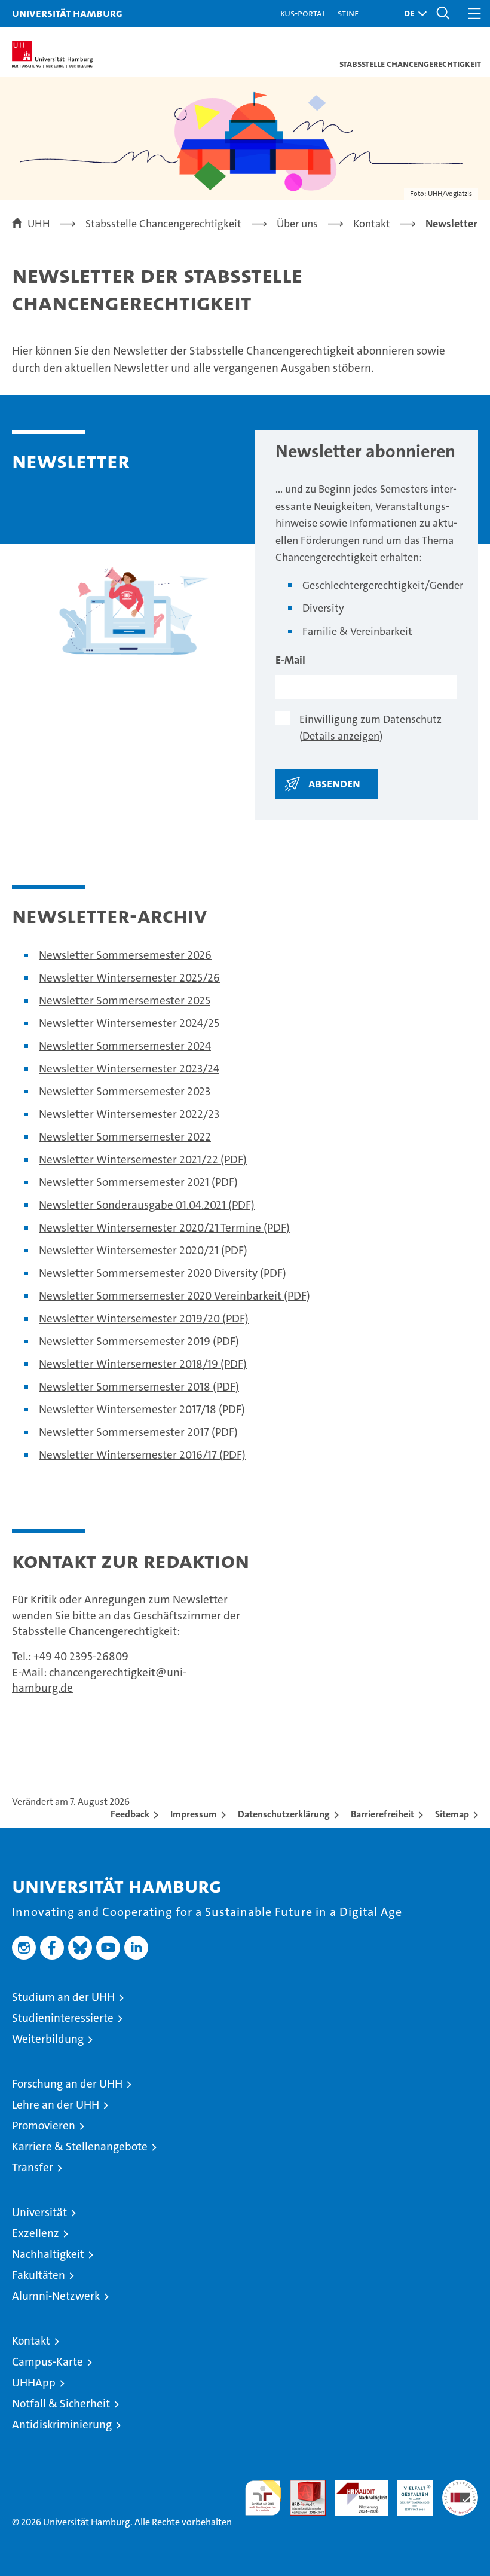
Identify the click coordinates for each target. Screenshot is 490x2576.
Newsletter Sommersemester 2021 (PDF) (138, 1182)
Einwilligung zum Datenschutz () (370, 728)
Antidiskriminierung (62, 2424)
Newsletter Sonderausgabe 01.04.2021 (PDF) (147, 1205)
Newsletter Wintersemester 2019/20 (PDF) (144, 1318)
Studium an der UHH (63, 1997)
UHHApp (34, 2383)
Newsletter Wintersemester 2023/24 (129, 1069)
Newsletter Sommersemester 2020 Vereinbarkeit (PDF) (174, 1296)
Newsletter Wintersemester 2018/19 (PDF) (143, 1364)
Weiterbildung (48, 2039)
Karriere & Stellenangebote (80, 2146)
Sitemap (452, 1814)
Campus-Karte (48, 2362)
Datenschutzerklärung (284, 1814)
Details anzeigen (341, 736)
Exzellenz (36, 2233)
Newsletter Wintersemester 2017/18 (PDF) (142, 1409)
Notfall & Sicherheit (61, 2404)
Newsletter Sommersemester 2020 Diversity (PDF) (163, 1273)
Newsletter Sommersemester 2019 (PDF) (139, 1341)
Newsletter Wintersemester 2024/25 (129, 1023)
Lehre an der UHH (56, 2105)
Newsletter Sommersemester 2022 (125, 1137)
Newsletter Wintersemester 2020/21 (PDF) (143, 1250)
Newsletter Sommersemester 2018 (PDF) (139, 1387)
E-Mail (290, 660)
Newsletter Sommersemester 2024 (125, 1046)
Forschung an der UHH (67, 2084)
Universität (39, 2212)
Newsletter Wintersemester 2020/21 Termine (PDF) (164, 1228)
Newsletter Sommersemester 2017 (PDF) (138, 1432)
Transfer (33, 2167)
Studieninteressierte (63, 2018)
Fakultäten (39, 2275)
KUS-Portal (303, 13)
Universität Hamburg (67, 13)
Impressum (194, 1814)
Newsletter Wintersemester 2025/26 (129, 978)
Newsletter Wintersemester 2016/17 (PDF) (142, 1455)
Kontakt (31, 2341)
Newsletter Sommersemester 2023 (125, 1091)
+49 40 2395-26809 (81, 1656)
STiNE (348, 13)
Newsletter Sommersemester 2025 (125, 1000)
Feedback (130, 1814)
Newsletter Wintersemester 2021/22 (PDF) (143, 1159)
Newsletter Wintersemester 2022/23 (129, 1114)
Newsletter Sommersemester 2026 (125, 955)
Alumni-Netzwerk (56, 2296)
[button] (412, 13)
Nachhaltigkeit (48, 2254)
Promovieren (44, 2126)
